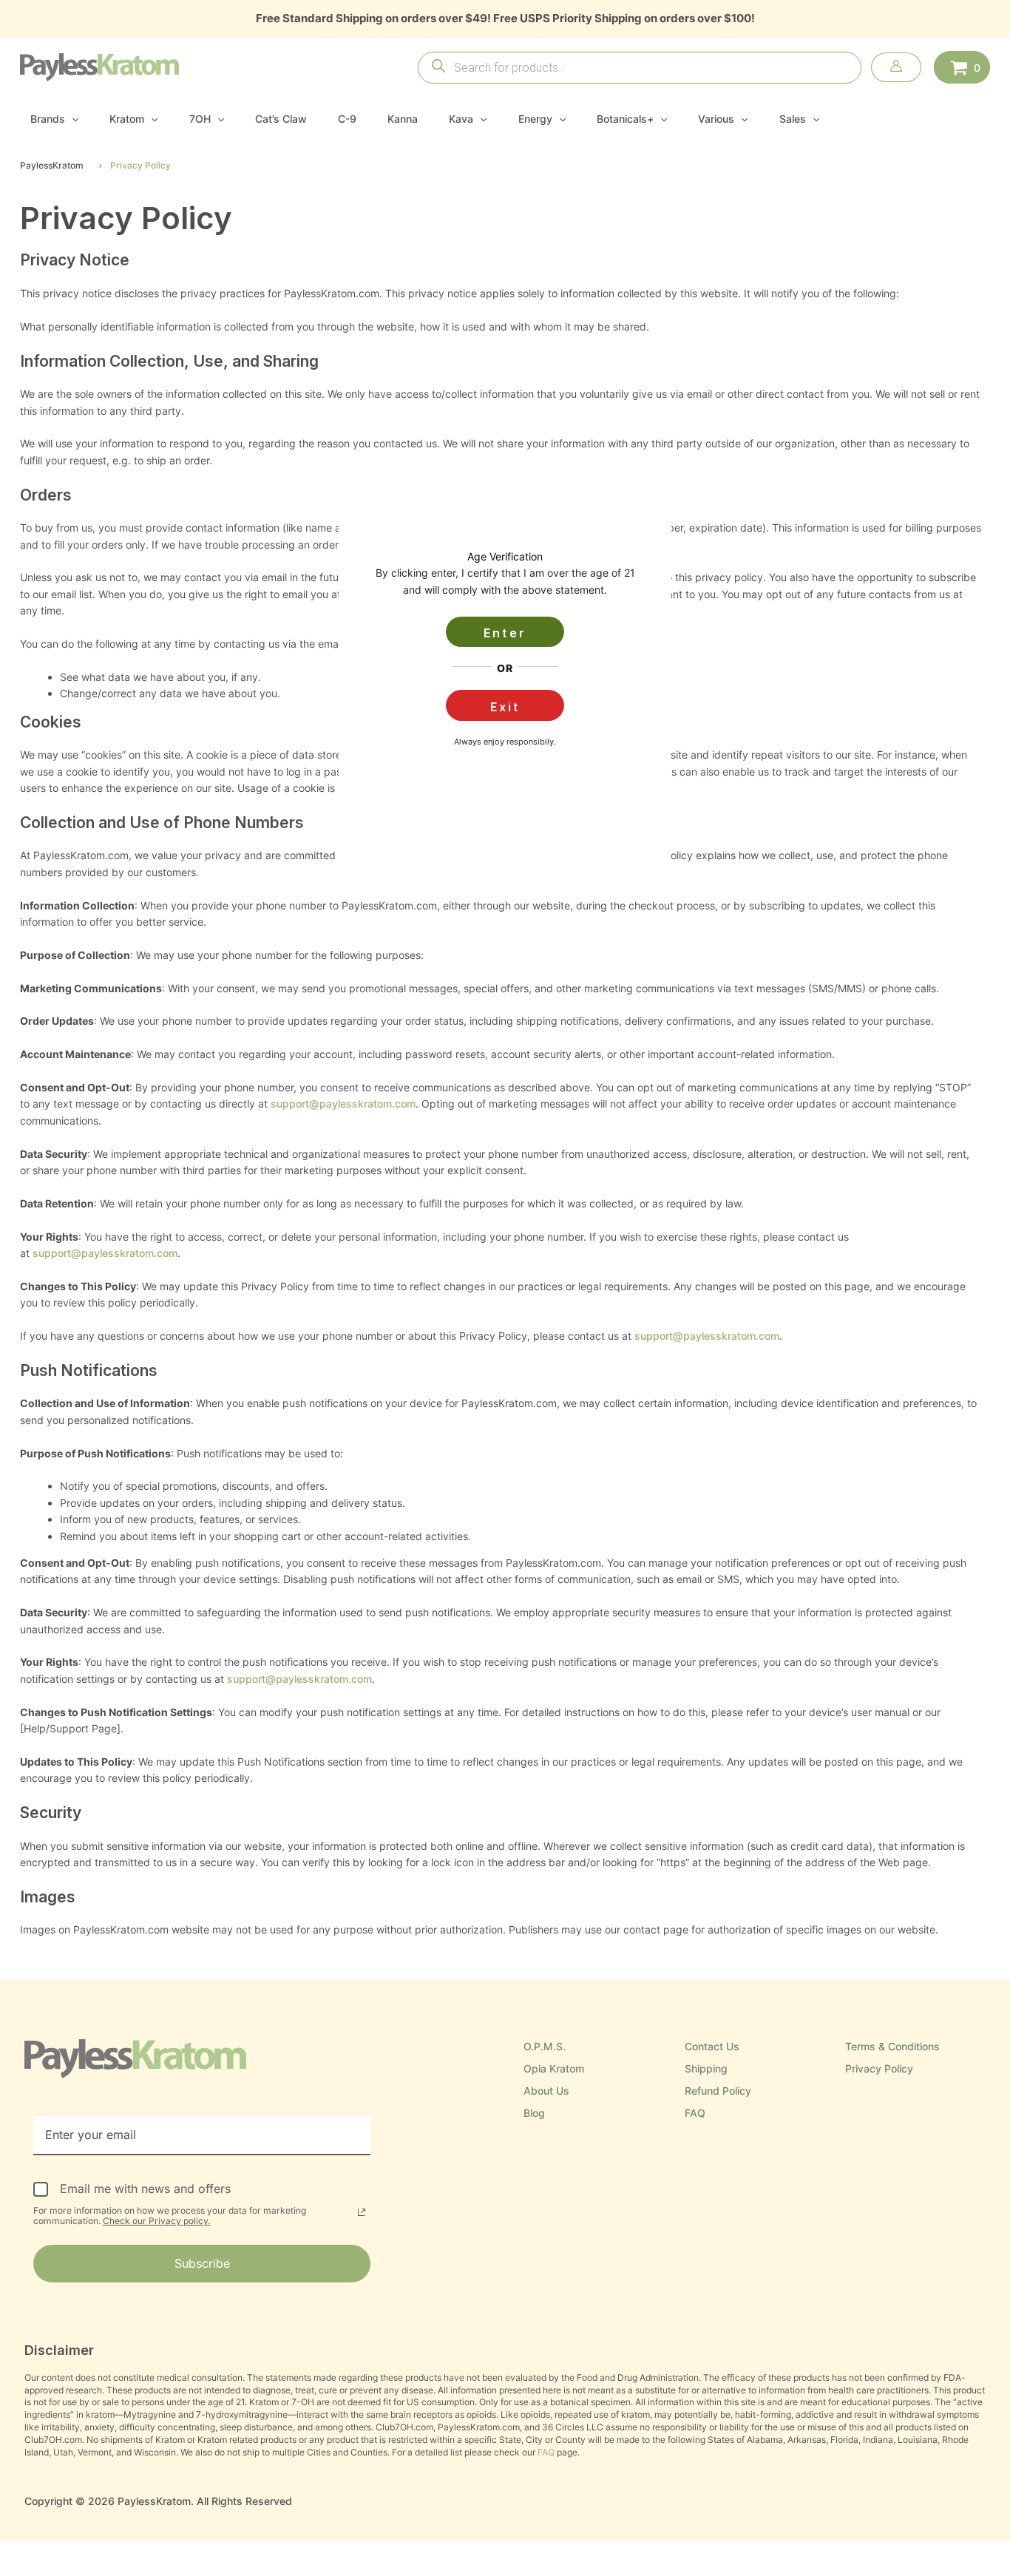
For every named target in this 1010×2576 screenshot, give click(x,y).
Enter (505, 633)
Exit (505, 707)
